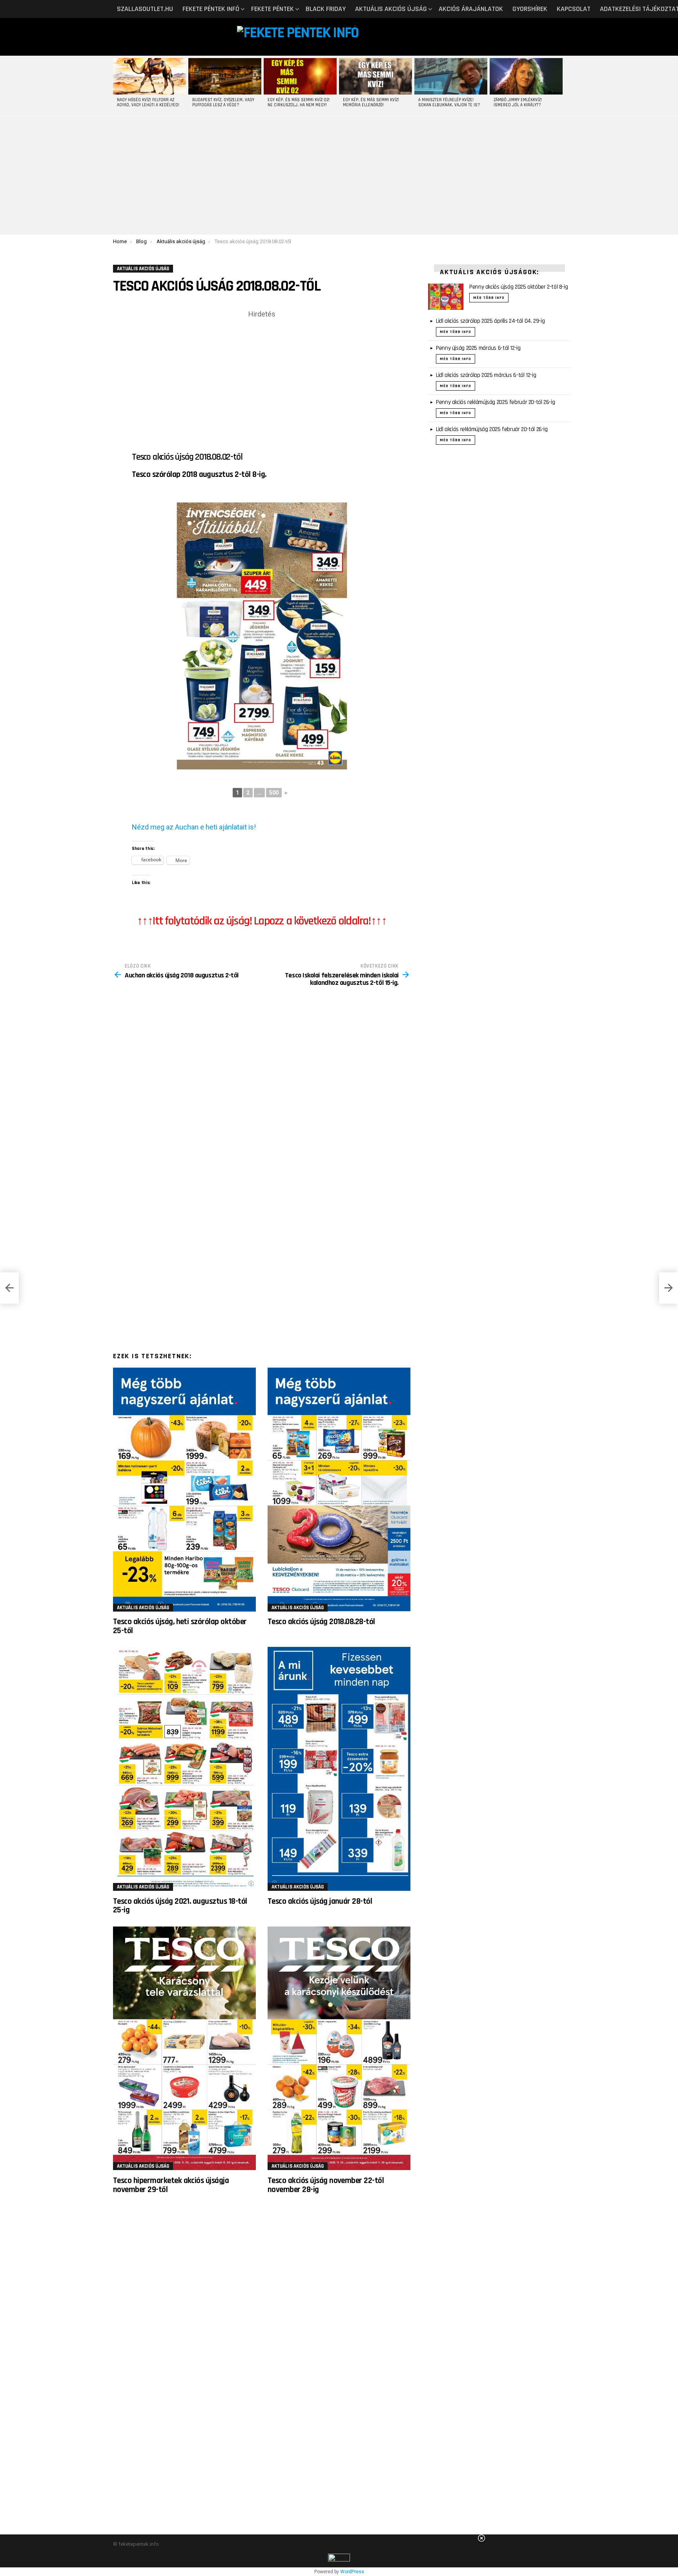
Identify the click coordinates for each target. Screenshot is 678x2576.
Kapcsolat (574, 9)
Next (561, 86)
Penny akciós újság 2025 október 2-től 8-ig (519, 287)
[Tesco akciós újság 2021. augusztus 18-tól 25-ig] (184, 1769)
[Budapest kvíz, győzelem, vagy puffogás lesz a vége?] (225, 76)
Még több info (489, 298)
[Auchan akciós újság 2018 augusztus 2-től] (9, 1288)
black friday (326, 9)
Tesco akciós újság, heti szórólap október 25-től (180, 1626)
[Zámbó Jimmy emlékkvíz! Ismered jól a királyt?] (526, 76)
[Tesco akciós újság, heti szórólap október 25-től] (184, 1490)
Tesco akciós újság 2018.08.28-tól (321, 1622)
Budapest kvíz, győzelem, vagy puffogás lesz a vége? (223, 103)
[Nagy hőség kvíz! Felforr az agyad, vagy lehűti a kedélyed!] (149, 76)
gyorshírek (530, 9)
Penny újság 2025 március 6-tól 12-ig (478, 348)
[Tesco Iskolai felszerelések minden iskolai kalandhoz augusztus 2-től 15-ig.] (669, 1288)
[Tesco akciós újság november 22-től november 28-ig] (339, 2048)
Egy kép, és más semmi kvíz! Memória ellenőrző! (371, 103)
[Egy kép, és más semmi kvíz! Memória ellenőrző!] (375, 76)
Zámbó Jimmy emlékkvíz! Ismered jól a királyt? (518, 103)
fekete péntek (272, 9)
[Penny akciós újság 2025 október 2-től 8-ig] (446, 297)
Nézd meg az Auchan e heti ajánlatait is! (194, 827)
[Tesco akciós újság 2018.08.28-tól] (339, 1490)
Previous (117, 86)
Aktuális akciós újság (391, 9)
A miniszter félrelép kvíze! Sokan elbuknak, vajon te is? (449, 103)
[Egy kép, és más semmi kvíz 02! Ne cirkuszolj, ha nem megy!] (300, 76)
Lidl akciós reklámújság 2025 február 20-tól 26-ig (492, 429)
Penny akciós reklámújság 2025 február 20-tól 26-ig (495, 402)
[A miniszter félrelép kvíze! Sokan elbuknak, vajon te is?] (451, 76)
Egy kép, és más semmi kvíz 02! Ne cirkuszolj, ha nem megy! (299, 103)
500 (274, 793)
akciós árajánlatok (471, 9)
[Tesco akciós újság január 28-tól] (339, 1769)
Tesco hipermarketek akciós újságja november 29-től (171, 2185)
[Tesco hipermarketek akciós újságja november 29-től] (184, 2048)
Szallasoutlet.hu (145, 9)
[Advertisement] (339, 176)
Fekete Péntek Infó (211, 9)
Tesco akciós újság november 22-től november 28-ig (326, 2185)
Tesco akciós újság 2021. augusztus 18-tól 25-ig (180, 1906)
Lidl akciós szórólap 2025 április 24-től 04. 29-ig (490, 321)
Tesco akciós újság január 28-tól (320, 1901)
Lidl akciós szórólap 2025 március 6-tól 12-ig (486, 375)
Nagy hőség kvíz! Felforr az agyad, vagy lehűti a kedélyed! (148, 103)
